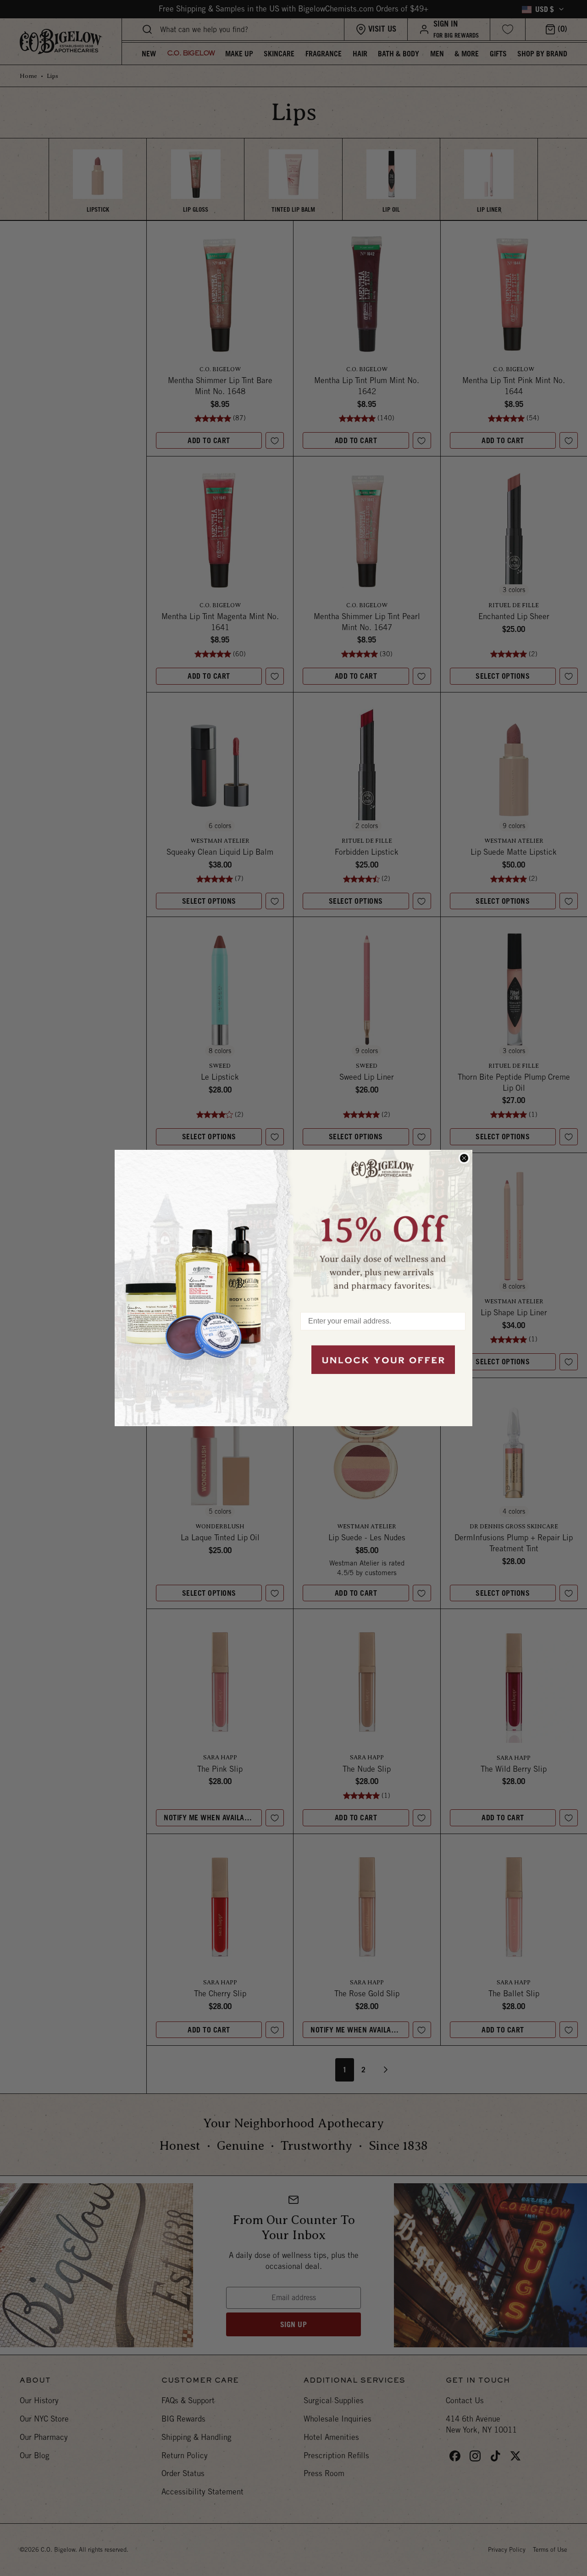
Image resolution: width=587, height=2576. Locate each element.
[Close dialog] (464, 1158)
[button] (383, 1226)
